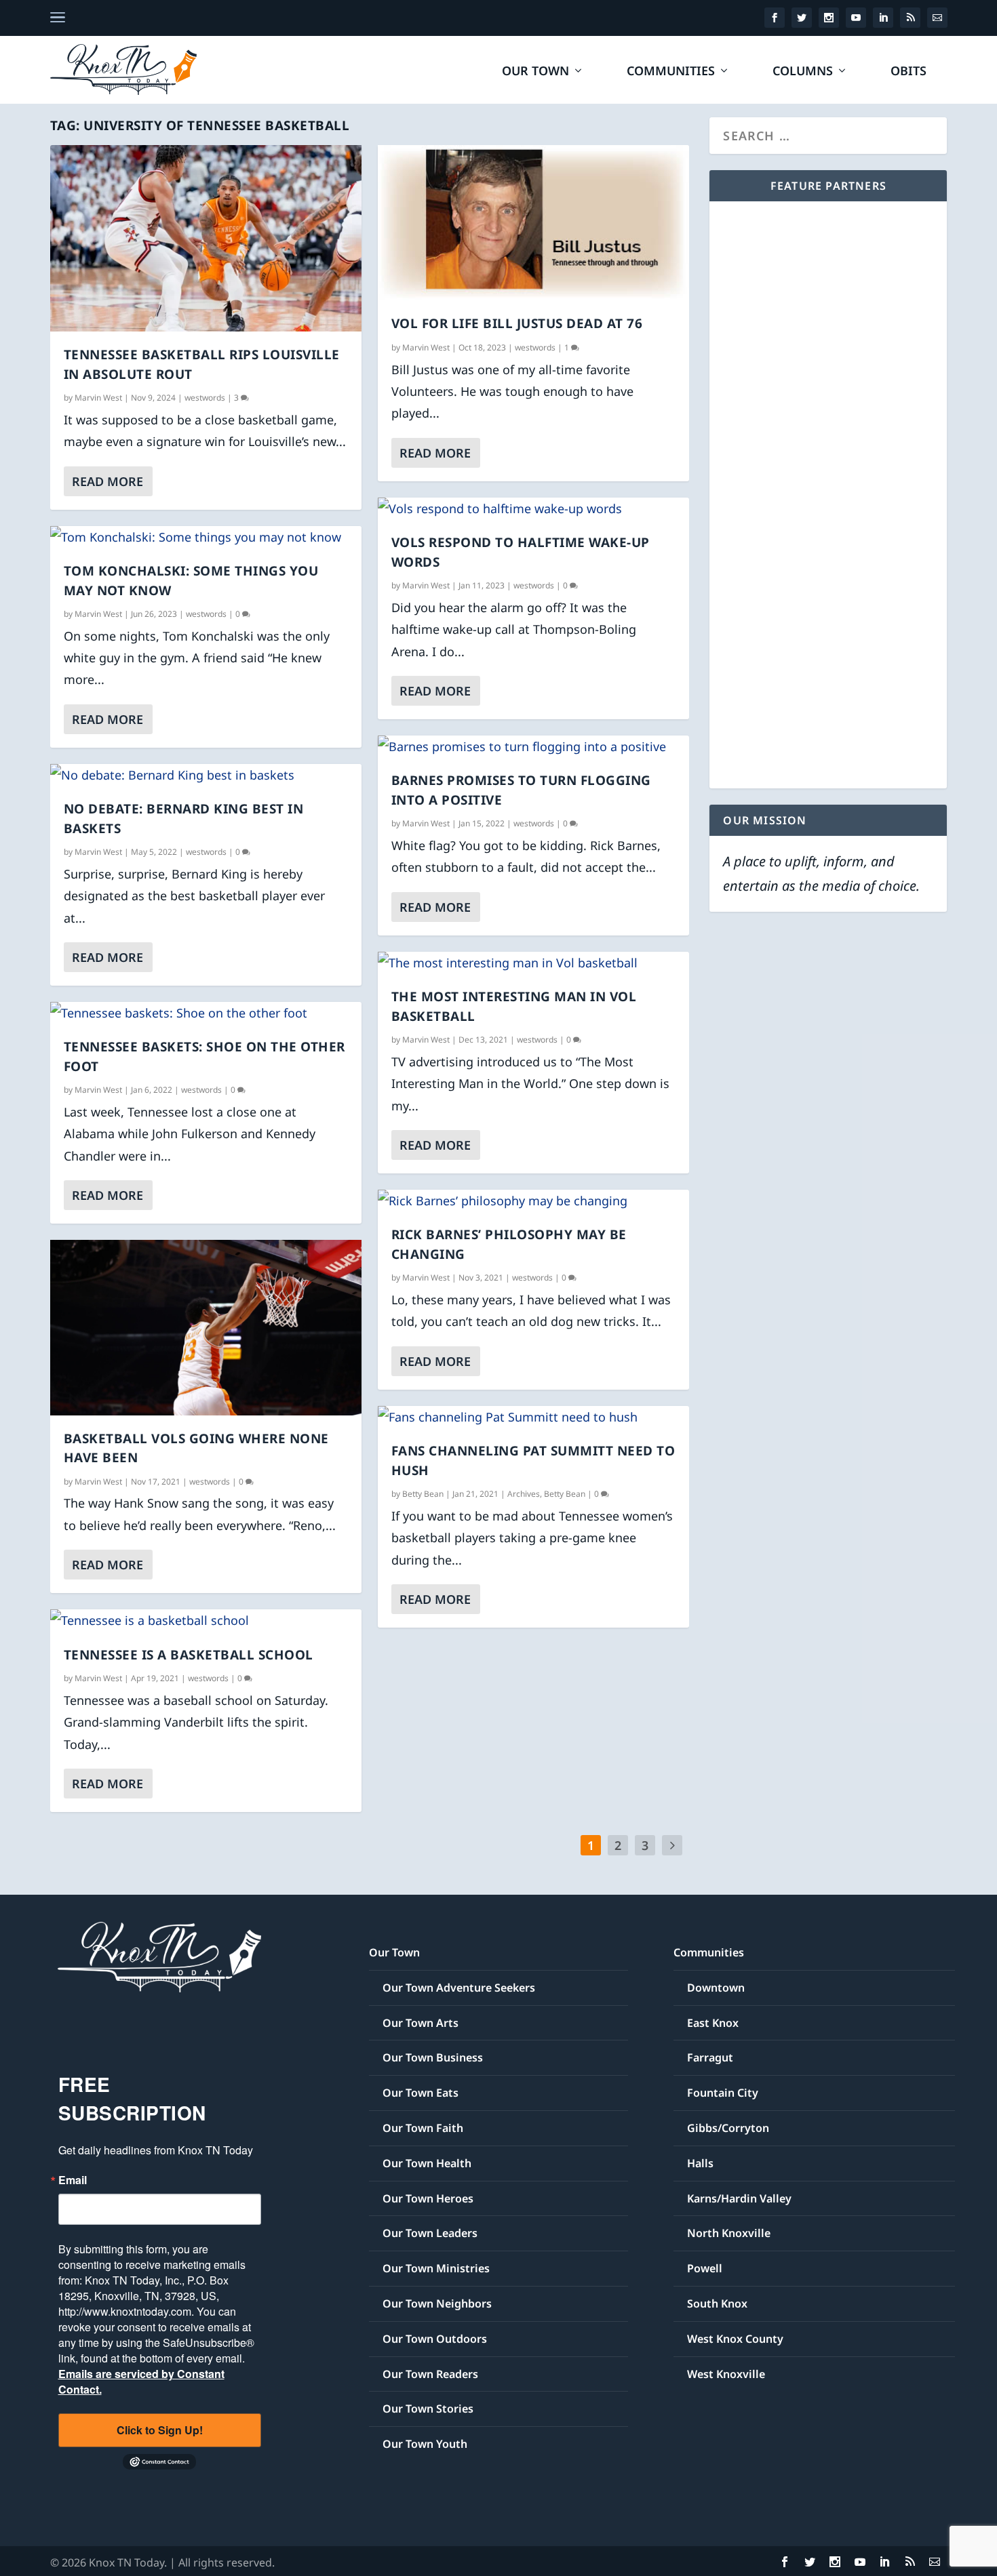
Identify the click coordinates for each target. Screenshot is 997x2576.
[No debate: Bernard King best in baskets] (206, 775)
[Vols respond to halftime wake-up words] (533, 508)
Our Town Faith (423, 2128)
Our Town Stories (428, 2409)
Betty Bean (423, 1494)
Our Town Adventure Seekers (459, 1988)
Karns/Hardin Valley (739, 2198)
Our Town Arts (421, 2023)
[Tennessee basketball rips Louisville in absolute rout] (206, 238)
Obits (908, 72)
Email (73, 2180)
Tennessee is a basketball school (189, 1655)
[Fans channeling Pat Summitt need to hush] (533, 1417)
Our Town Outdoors (435, 2339)
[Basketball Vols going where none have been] (206, 1328)
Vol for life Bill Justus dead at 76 (517, 323)
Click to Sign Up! (160, 2430)
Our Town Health (427, 2163)
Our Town (535, 72)
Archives (524, 1494)
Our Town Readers (430, 2374)
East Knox (713, 2023)
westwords (205, 398)
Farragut (710, 2057)
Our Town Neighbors (437, 2303)
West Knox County (735, 2339)
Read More (107, 481)
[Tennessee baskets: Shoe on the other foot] (206, 1013)
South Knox (717, 2303)
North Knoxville (729, 2233)
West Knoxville (726, 2374)
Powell (705, 2268)
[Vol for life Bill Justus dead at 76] (533, 223)
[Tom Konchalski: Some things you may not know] (206, 537)
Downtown (716, 1988)
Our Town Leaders (430, 2233)
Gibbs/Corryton (728, 2128)
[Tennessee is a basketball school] (206, 1620)
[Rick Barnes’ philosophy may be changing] (533, 1201)
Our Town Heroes (428, 2198)
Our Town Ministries (436, 2268)
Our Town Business (433, 2057)
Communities (671, 72)
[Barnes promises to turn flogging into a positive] (533, 746)
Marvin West (98, 398)
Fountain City (723, 2093)
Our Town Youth (425, 2444)
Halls (700, 2163)
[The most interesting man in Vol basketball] (533, 963)
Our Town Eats (421, 2093)
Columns (803, 72)
